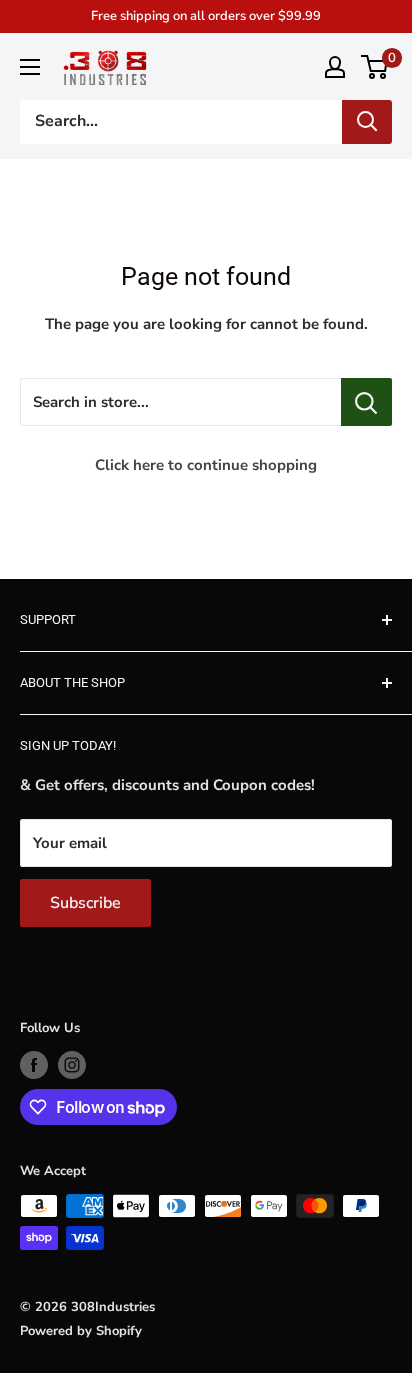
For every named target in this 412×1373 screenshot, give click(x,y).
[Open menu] (30, 67)
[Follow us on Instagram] (72, 1065)
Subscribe (85, 903)
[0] (375, 67)
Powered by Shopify (81, 1331)
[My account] (335, 67)
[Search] (367, 122)
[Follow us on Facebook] (34, 1065)
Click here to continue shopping (206, 465)
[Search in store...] (366, 402)
